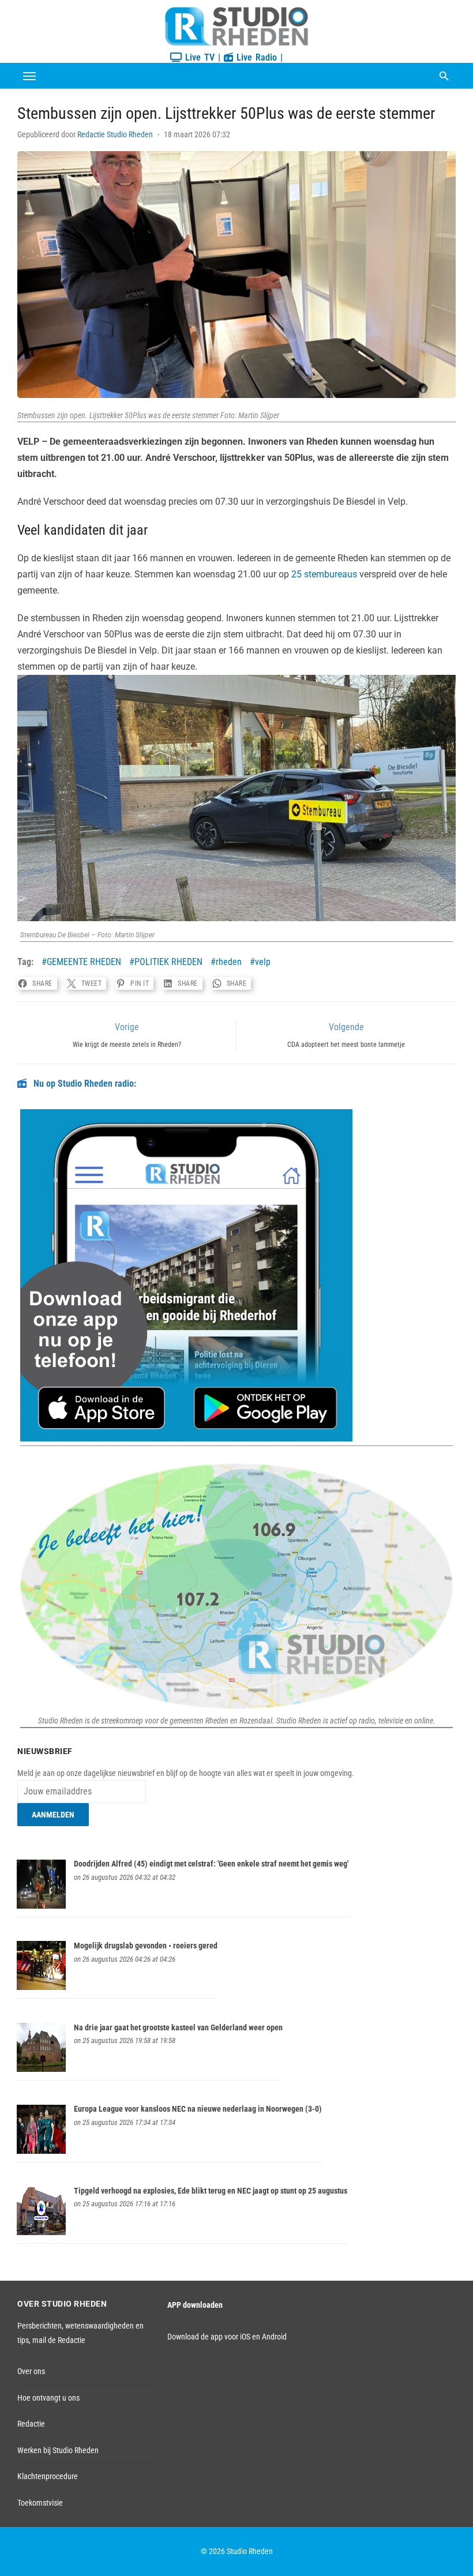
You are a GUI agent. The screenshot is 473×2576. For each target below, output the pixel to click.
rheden (229, 962)
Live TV (198, 57)
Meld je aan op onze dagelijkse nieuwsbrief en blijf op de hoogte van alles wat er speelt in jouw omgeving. (186, 1773)
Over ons (31, 2371)
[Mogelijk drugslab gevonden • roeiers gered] (41, 1987)
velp (263, 962)
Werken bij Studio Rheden (58, 2450)
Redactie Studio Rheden (115, 134)
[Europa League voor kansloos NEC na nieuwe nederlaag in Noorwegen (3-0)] (41, 2151)
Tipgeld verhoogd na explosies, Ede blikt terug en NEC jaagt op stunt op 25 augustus (211, 2191)
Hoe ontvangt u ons (48, 2398)
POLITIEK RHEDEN (168, 962)
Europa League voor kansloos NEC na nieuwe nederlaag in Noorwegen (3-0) (198, 2109)
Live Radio (255, 57)
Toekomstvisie (40, 2503)
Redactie (31, 2424)
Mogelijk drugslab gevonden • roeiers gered (146, 1946)
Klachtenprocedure (48, 2476)
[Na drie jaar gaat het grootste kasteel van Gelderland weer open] (41, 2069)
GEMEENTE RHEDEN (84, 962)
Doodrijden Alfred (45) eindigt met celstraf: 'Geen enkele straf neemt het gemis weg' (211, 1864)
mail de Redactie (59, 2340)
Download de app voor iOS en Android (227, 2337)
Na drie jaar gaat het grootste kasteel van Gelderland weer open (178, 2027)
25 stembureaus (324, 574)
